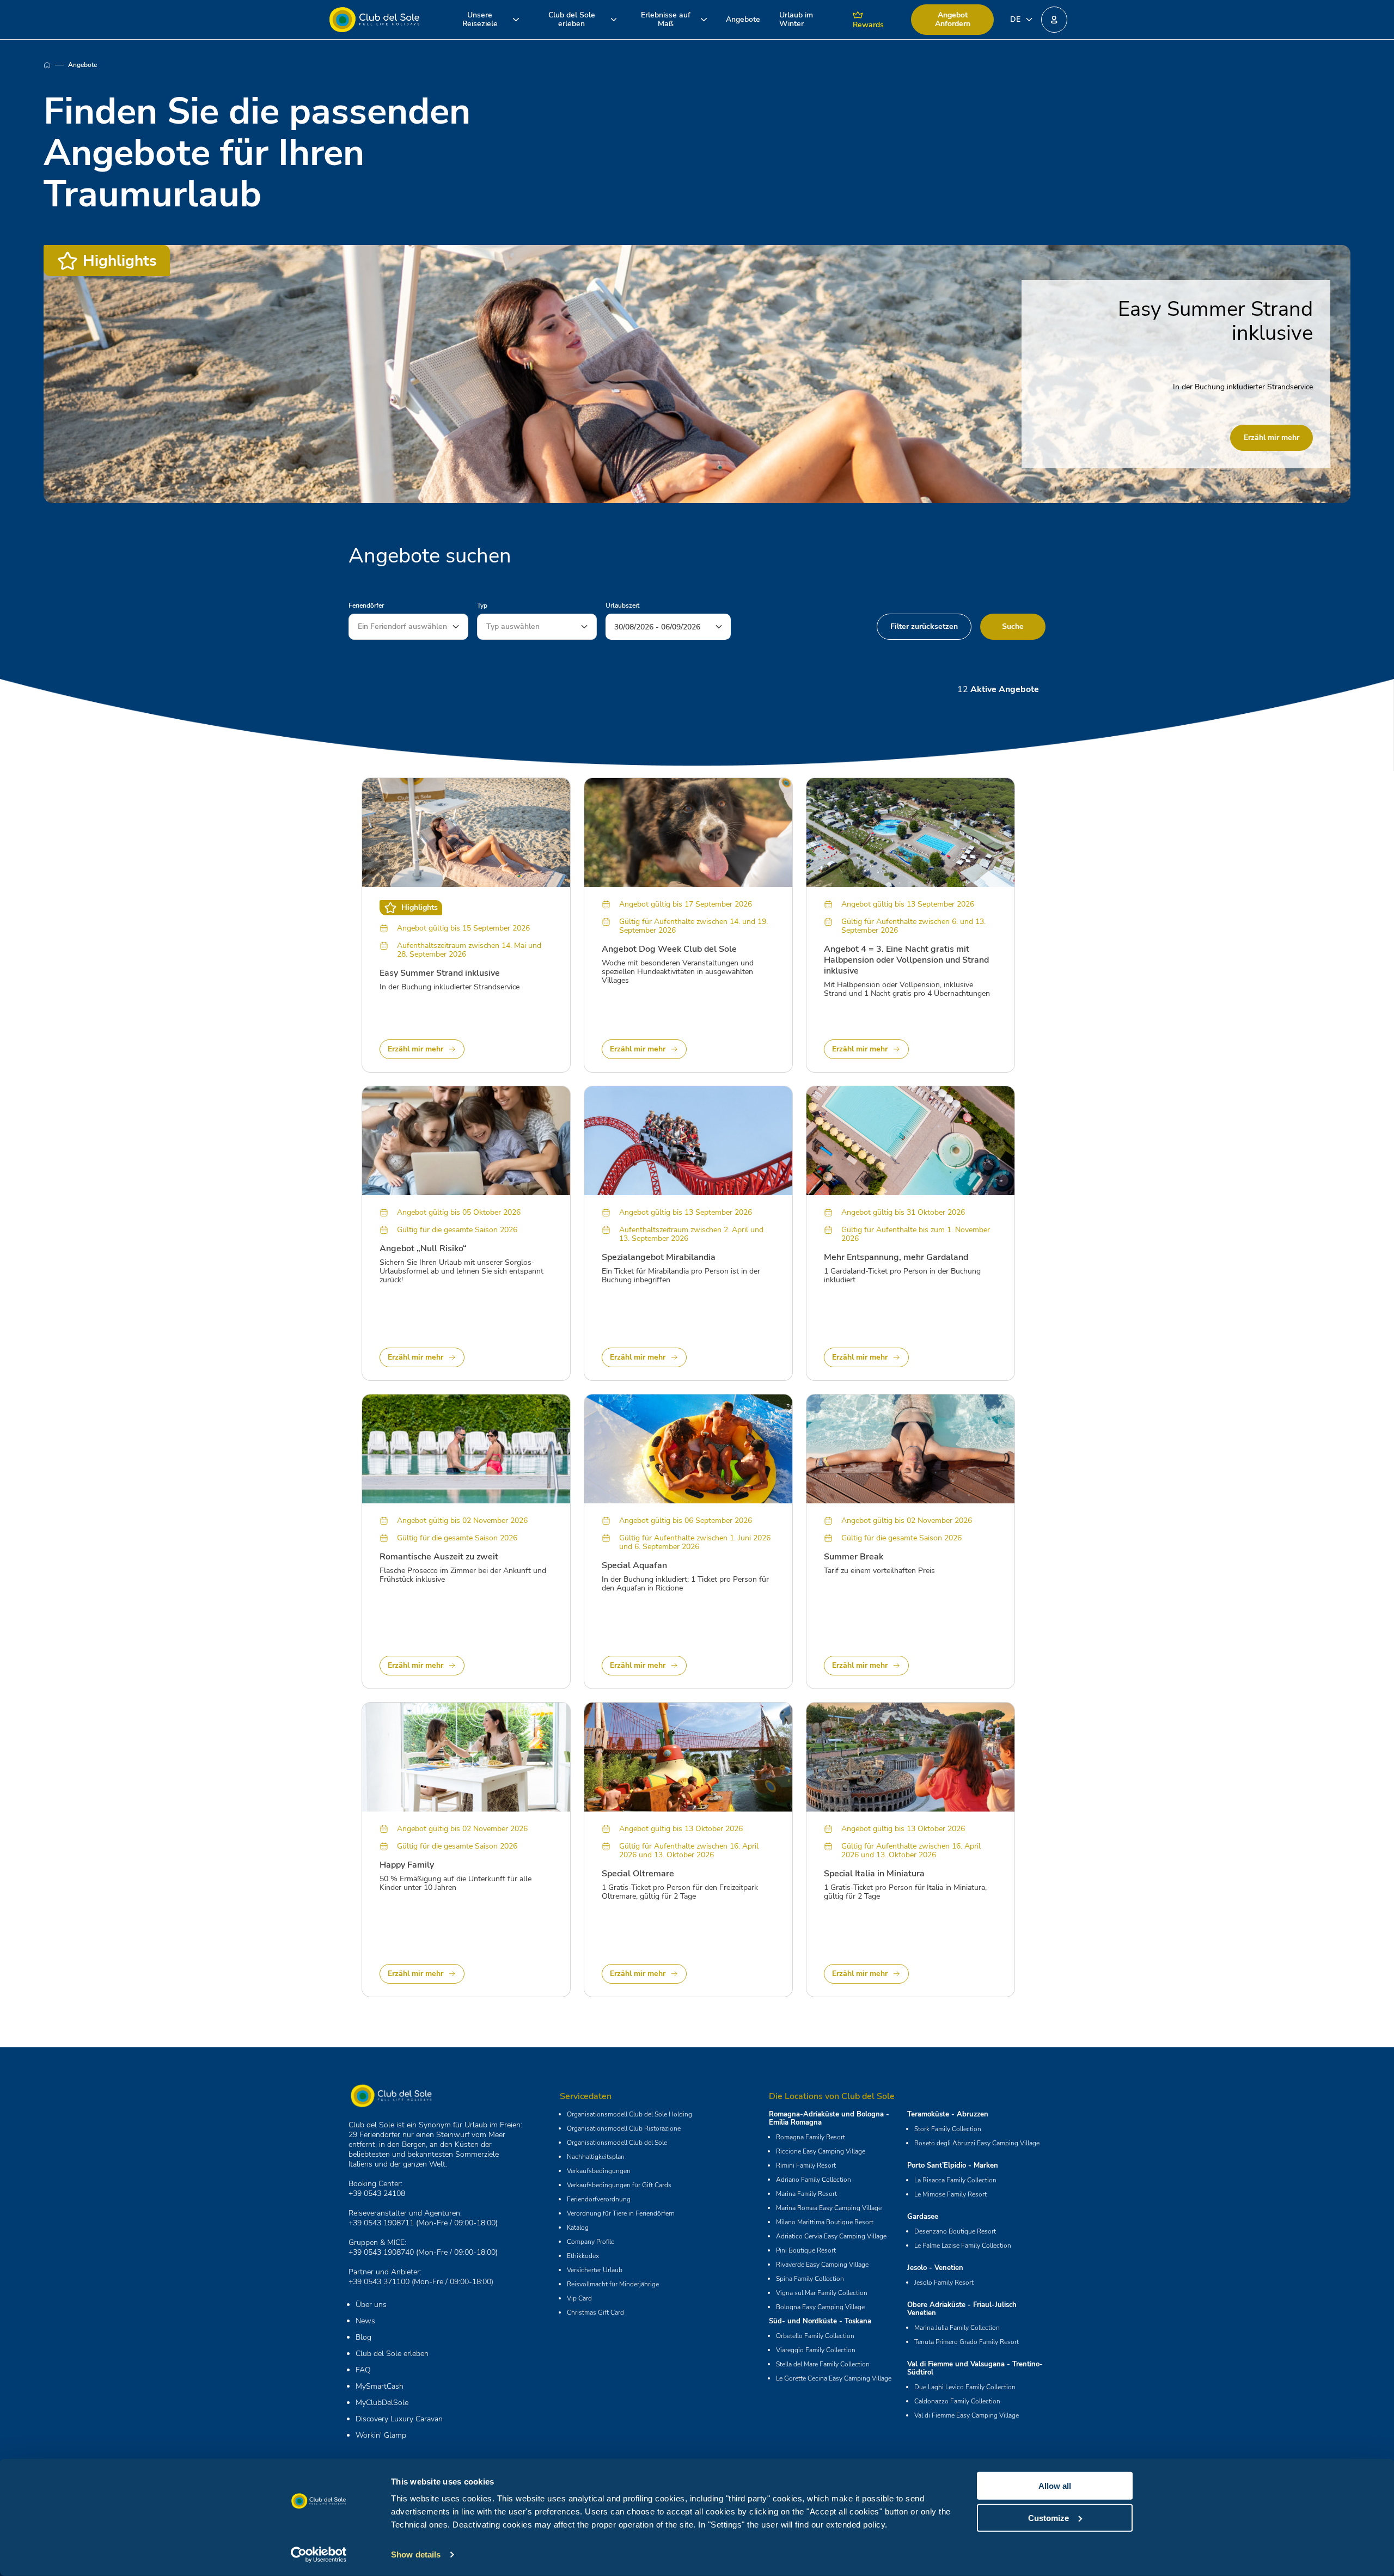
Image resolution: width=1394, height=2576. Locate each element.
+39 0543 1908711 (381, 2223)
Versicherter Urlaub (595, 2270)
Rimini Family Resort (806, 2165)
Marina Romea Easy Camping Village (829, 2208)
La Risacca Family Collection (955, 2180)
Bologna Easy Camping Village (820, 2307)
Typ (482, 605)
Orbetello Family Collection (815, 2336)
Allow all (1055, 2486)
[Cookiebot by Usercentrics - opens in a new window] (319, 2555)
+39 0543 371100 (379, 2282)
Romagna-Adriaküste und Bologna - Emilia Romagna (829, 2118)
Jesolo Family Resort (944, 2283)
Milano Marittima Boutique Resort (825, 2222)
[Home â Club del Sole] (374, 20)
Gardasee (923, 2217)
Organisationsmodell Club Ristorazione (624, 2128)
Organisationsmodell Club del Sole (617, 2143)
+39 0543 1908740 (381, 2252)
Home (56, 65)
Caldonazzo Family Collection (957, 2401)
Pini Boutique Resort (806, 2250)
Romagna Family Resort (811, 2137)
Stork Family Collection (948, 2129)
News (365, 2321)
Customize (1048, 2517)
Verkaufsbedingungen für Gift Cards (619, 2185)
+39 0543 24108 (377, 2193)
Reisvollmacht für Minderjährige (613, 2284)
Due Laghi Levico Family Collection (965, 2387)
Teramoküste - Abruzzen (948, 2114)
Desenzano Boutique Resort (955, 2231)
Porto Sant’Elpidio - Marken (953, 2165)
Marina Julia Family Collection (957, 2328)
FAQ (363, 2370)
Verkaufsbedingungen (599, 2171)
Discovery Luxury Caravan (399, 2419)
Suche (1013, 626)
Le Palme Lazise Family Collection (963, 2245)
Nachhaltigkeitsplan (596, 2157)
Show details (416, 2554)
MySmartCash (380, 2386)
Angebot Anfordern (953, 19)
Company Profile (591, 2242)
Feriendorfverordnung (599, 2199)
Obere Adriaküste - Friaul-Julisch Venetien (962, 2309)
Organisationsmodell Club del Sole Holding (629, 2114)
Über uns (371, 2305)
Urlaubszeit (622, 605)
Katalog (578, 2228)
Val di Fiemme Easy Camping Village (967, 2415)
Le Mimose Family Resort (950, 2194)
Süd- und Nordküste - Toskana (820, 2321)
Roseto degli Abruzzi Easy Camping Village (977, 2143)
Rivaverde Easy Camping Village (822, 2265)
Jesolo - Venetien (935, 2268)
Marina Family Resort (806, 2194)
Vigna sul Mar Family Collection (822, 2293)
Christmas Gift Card (595, 2312)
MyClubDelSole (382, 2403)
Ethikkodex (583, 2256)
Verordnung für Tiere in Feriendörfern (621, 2213)
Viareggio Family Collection (816, 2350)
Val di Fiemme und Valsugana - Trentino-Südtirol (975, 2368)
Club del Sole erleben (392, 2354)
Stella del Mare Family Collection (823, 2364)
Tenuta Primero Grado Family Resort (967, 2342)
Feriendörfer (366, 605)
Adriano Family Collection (814, 2180)
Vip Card (579, 2298)
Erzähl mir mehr (1271, 438)
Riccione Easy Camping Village (821, 2151)
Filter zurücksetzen (924, 626)
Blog (363, 2337)
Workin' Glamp (381, 2435)
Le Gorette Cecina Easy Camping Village (834, 2378)
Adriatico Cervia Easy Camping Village (831, 2236)
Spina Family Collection (810, 2279)
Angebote (743, 19)
